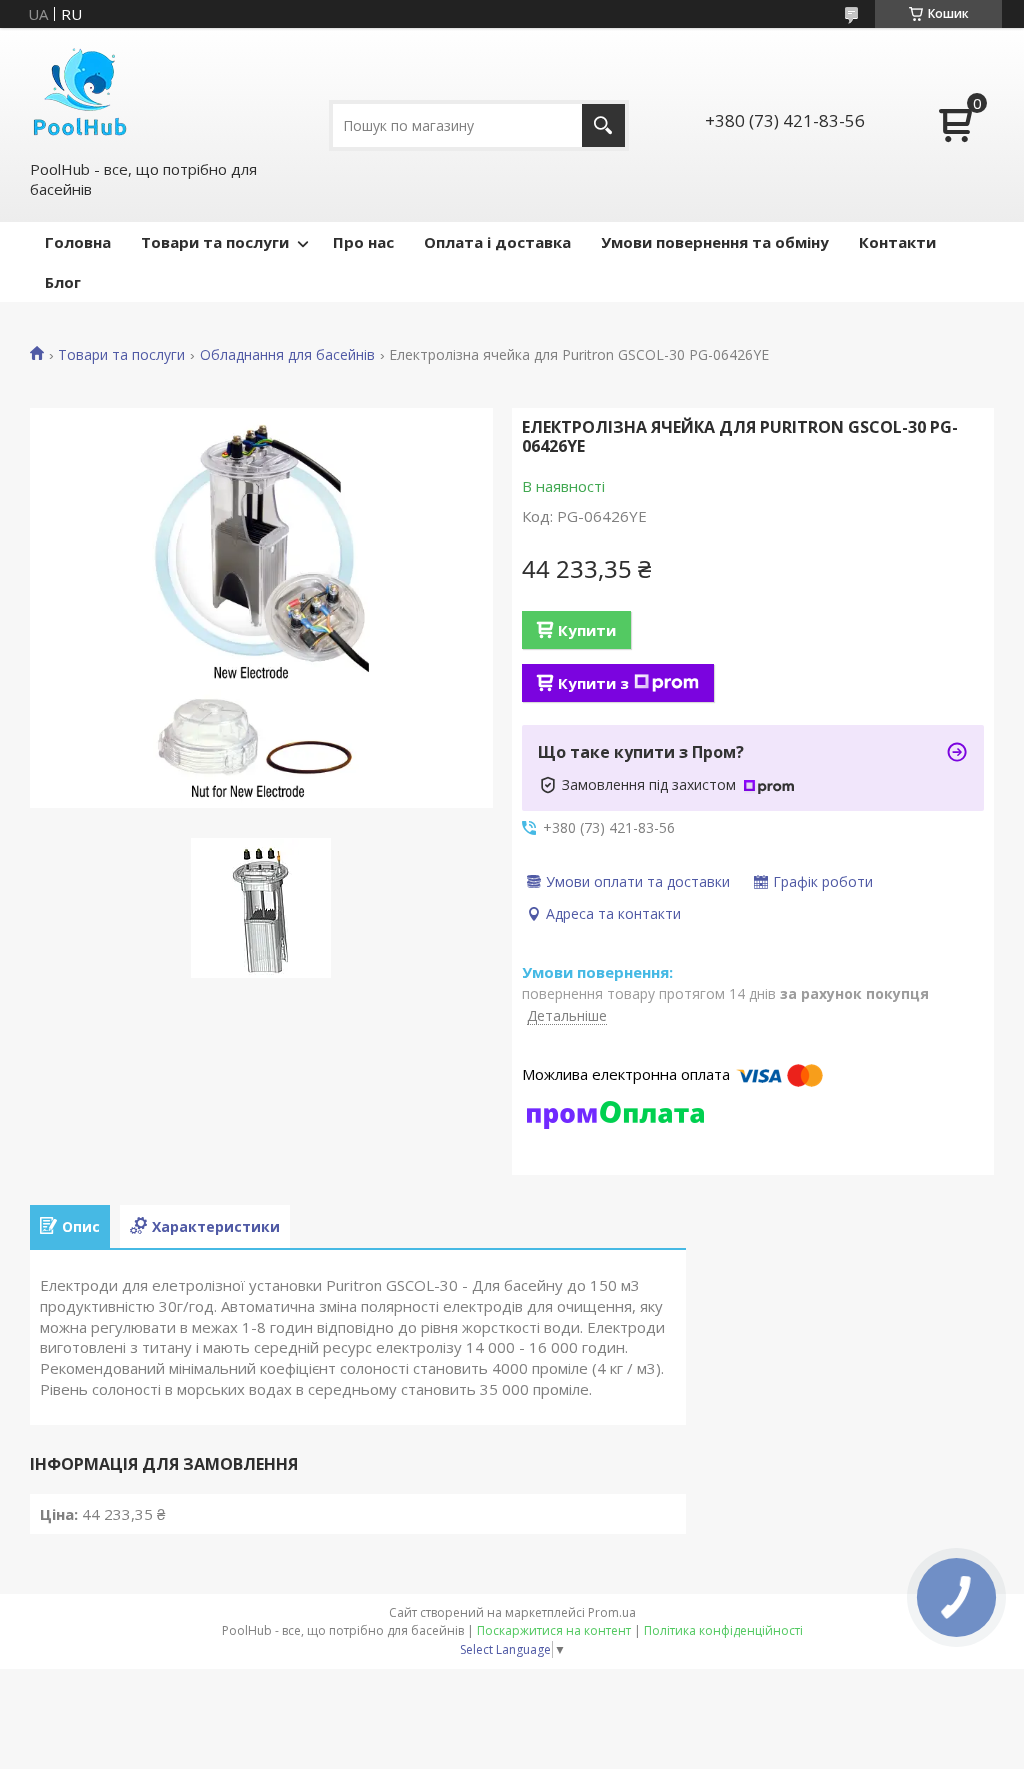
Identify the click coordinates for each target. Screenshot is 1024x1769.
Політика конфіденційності (723, 1630)
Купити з (593, 683)
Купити (587, 630)
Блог (63, 282)
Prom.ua (612, 1612)
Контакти (897, 242)
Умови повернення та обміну (715, 242)
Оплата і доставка (497, 242)
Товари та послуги (215, 242)
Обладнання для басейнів (287, 355)
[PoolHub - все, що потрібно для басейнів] (80, 93)
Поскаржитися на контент (554, 1630)
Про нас (363, 242)
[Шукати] (603, 125)
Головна (78, 242)
